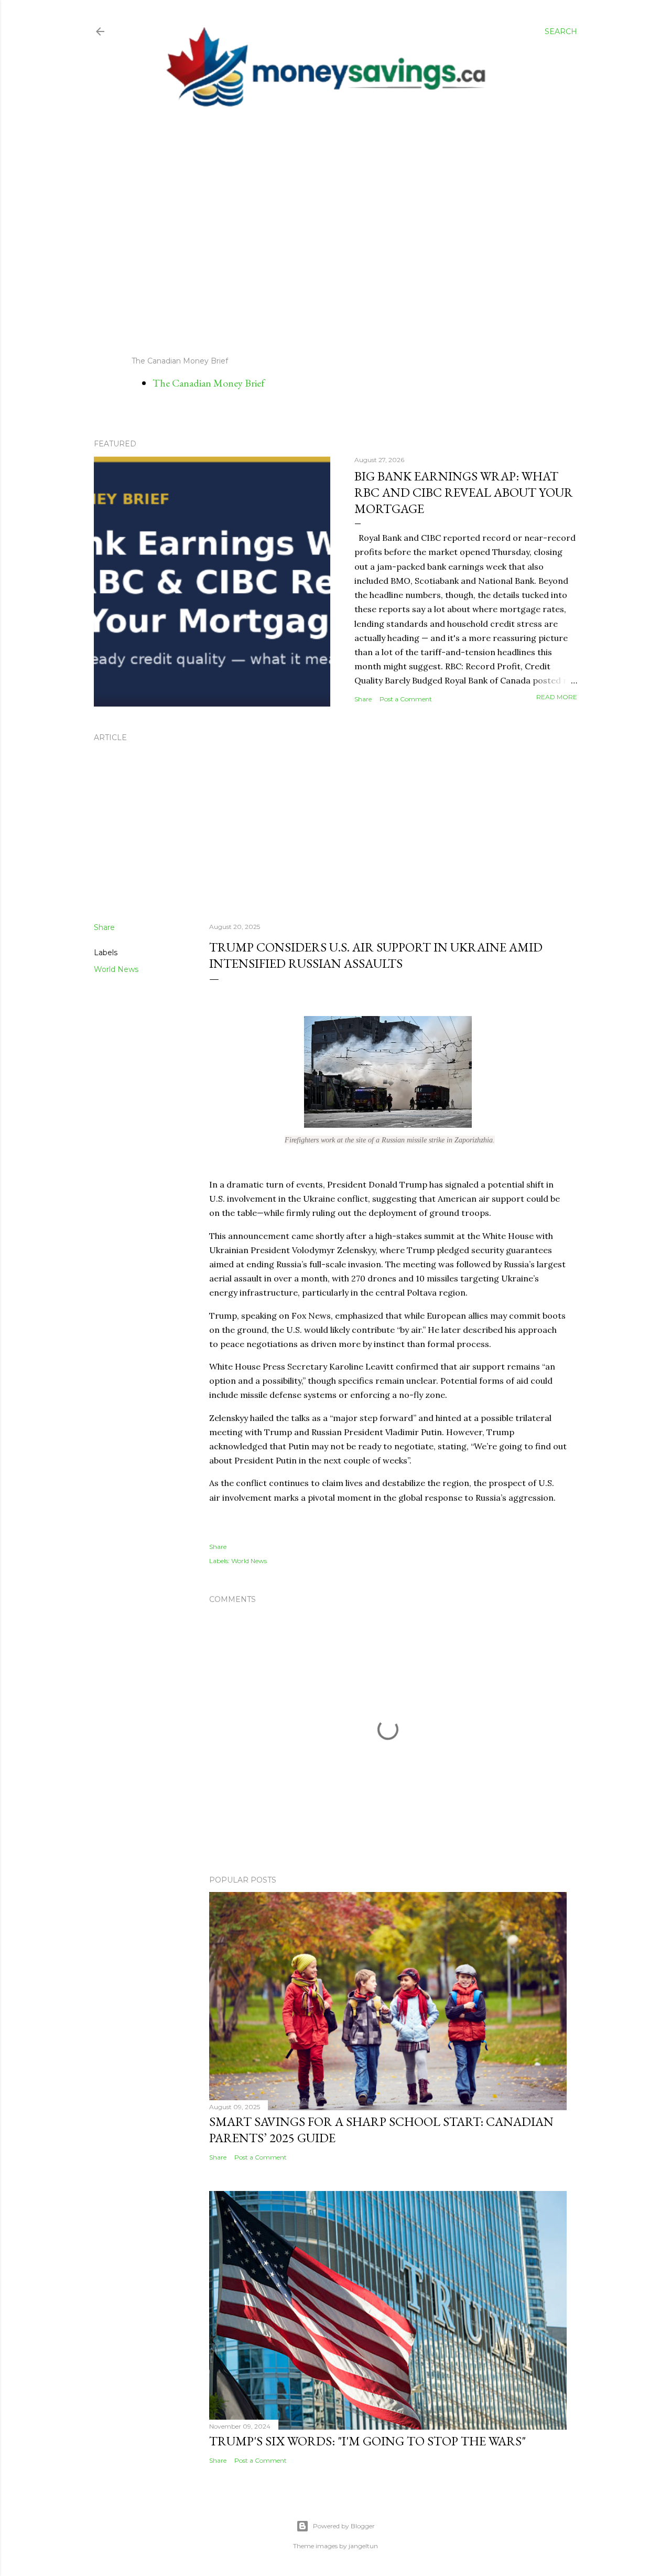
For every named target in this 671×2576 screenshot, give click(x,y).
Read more (557, 697)
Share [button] (363, 699)
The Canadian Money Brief (209, 383)
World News (116, 969)
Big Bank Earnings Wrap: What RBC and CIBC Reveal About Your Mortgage (464, 492)
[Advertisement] (326, 232)
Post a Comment (406, 699)
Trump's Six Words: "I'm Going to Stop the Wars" (367, 2441)
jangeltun (363, 2546)
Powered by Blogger (344, 2526)
